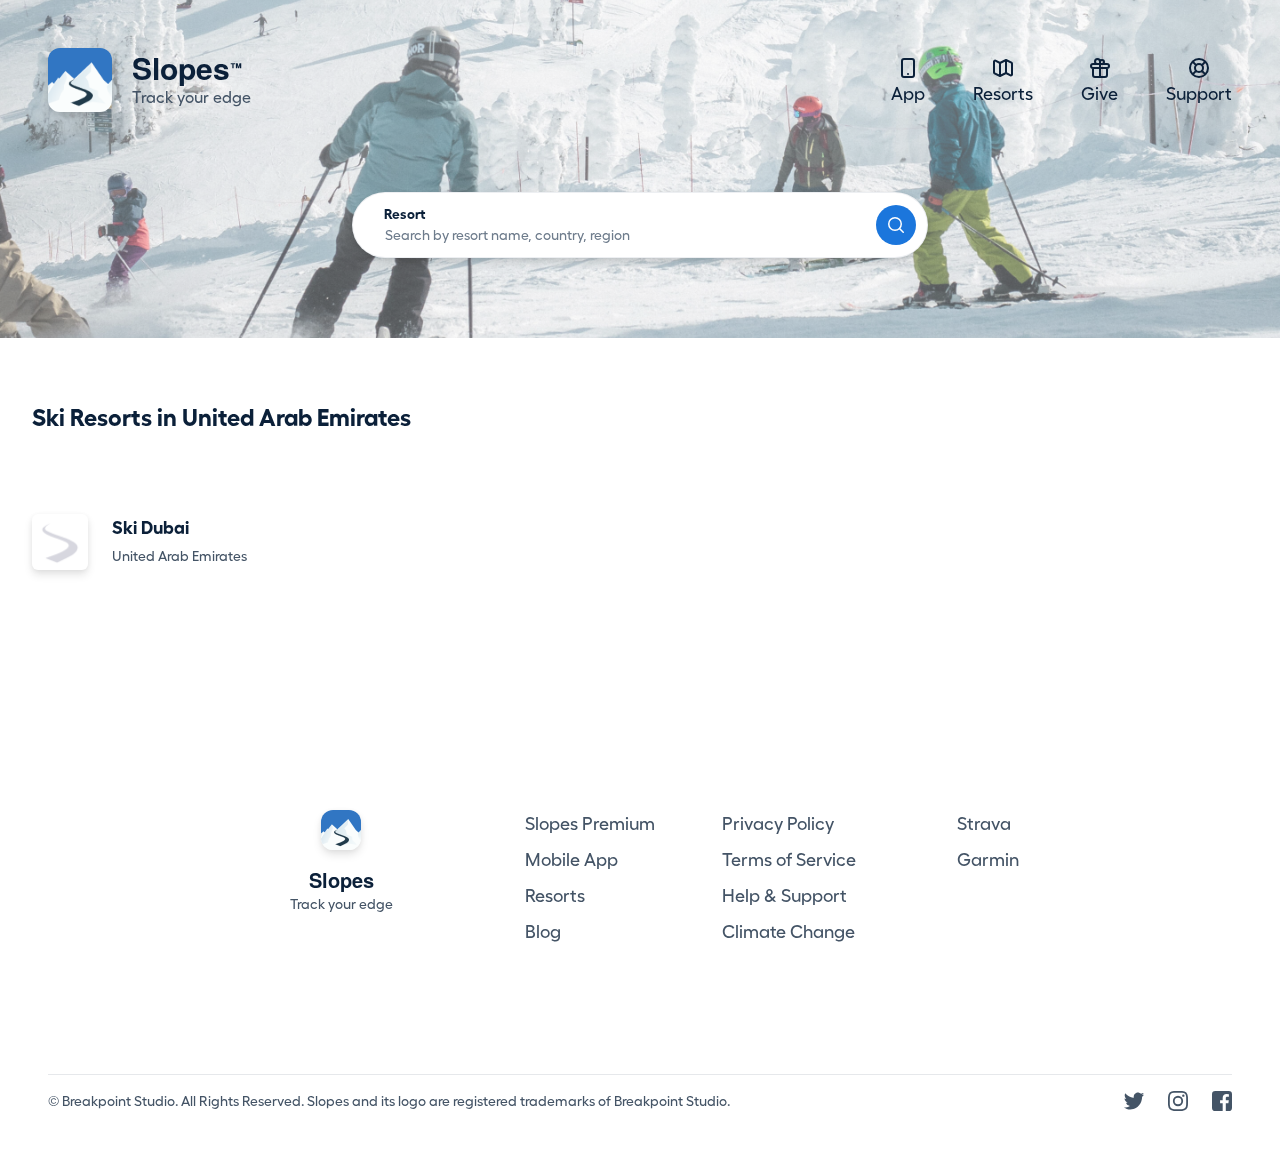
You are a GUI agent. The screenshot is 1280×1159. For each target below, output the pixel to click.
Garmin (988, 860)
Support (1199, 94)
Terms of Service (789, 860)
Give (1099, 94)
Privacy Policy (778, 824)
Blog (543, 932)
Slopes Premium (590, 824)
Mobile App (571, 860)
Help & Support (784, 896)
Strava (984, 824)
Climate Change (788, 932)
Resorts (1003, 94)
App (908, 94)
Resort (405, 214)
